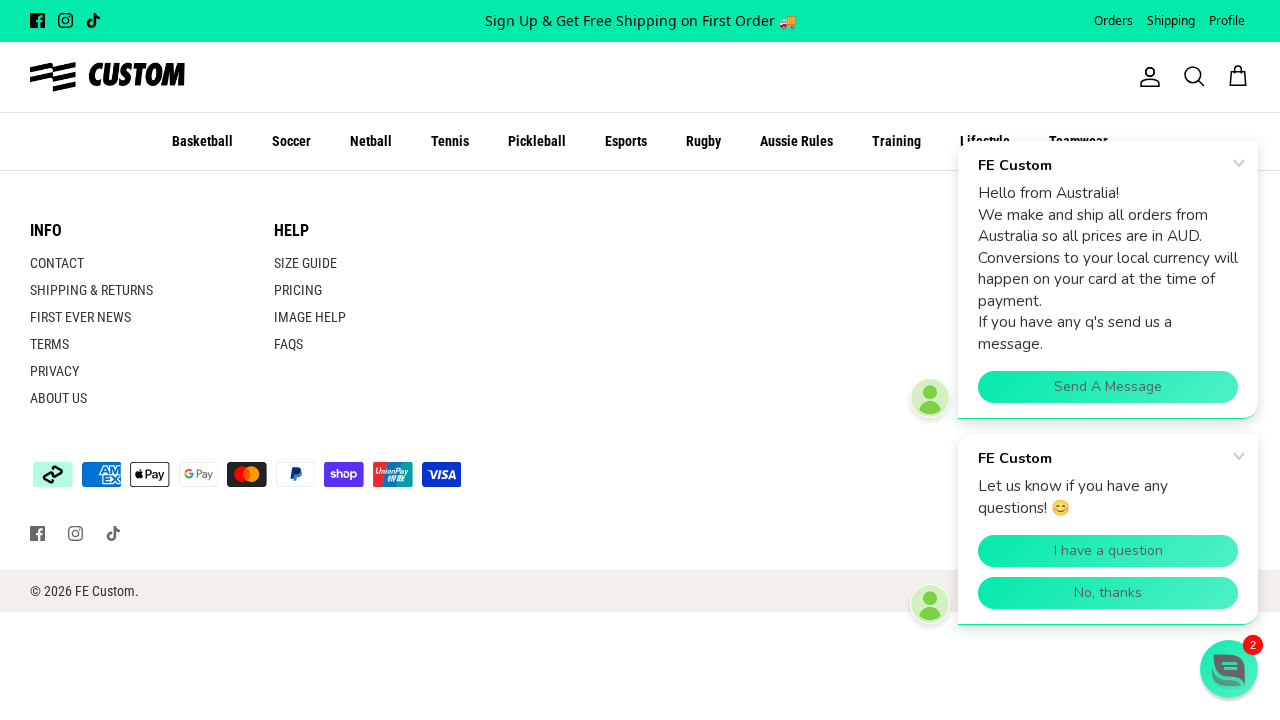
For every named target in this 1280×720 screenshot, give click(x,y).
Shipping (1171, 20)
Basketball (202, 141)
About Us (58, 398)
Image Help (310, 317)
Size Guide (305, 263)
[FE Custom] (107, 77)
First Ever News (80, 317)
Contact (57, 263)
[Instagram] (65, 20)
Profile (1227, 20)
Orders (1113, 20)
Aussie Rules (796, 141)
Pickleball (537, 141)
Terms (49, 344)
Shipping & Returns (91, 290)
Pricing (298, 290)
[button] (1229, 669)
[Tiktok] (93, 20)
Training (896, 141)
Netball (371, 141)
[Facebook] (37, 20)
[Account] (1146, 77)
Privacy (54, 371)
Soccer (291, 141)
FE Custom (105, 591)
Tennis (450, 141)
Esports (626, 141)
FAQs (288, 344)
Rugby (703, 141)
